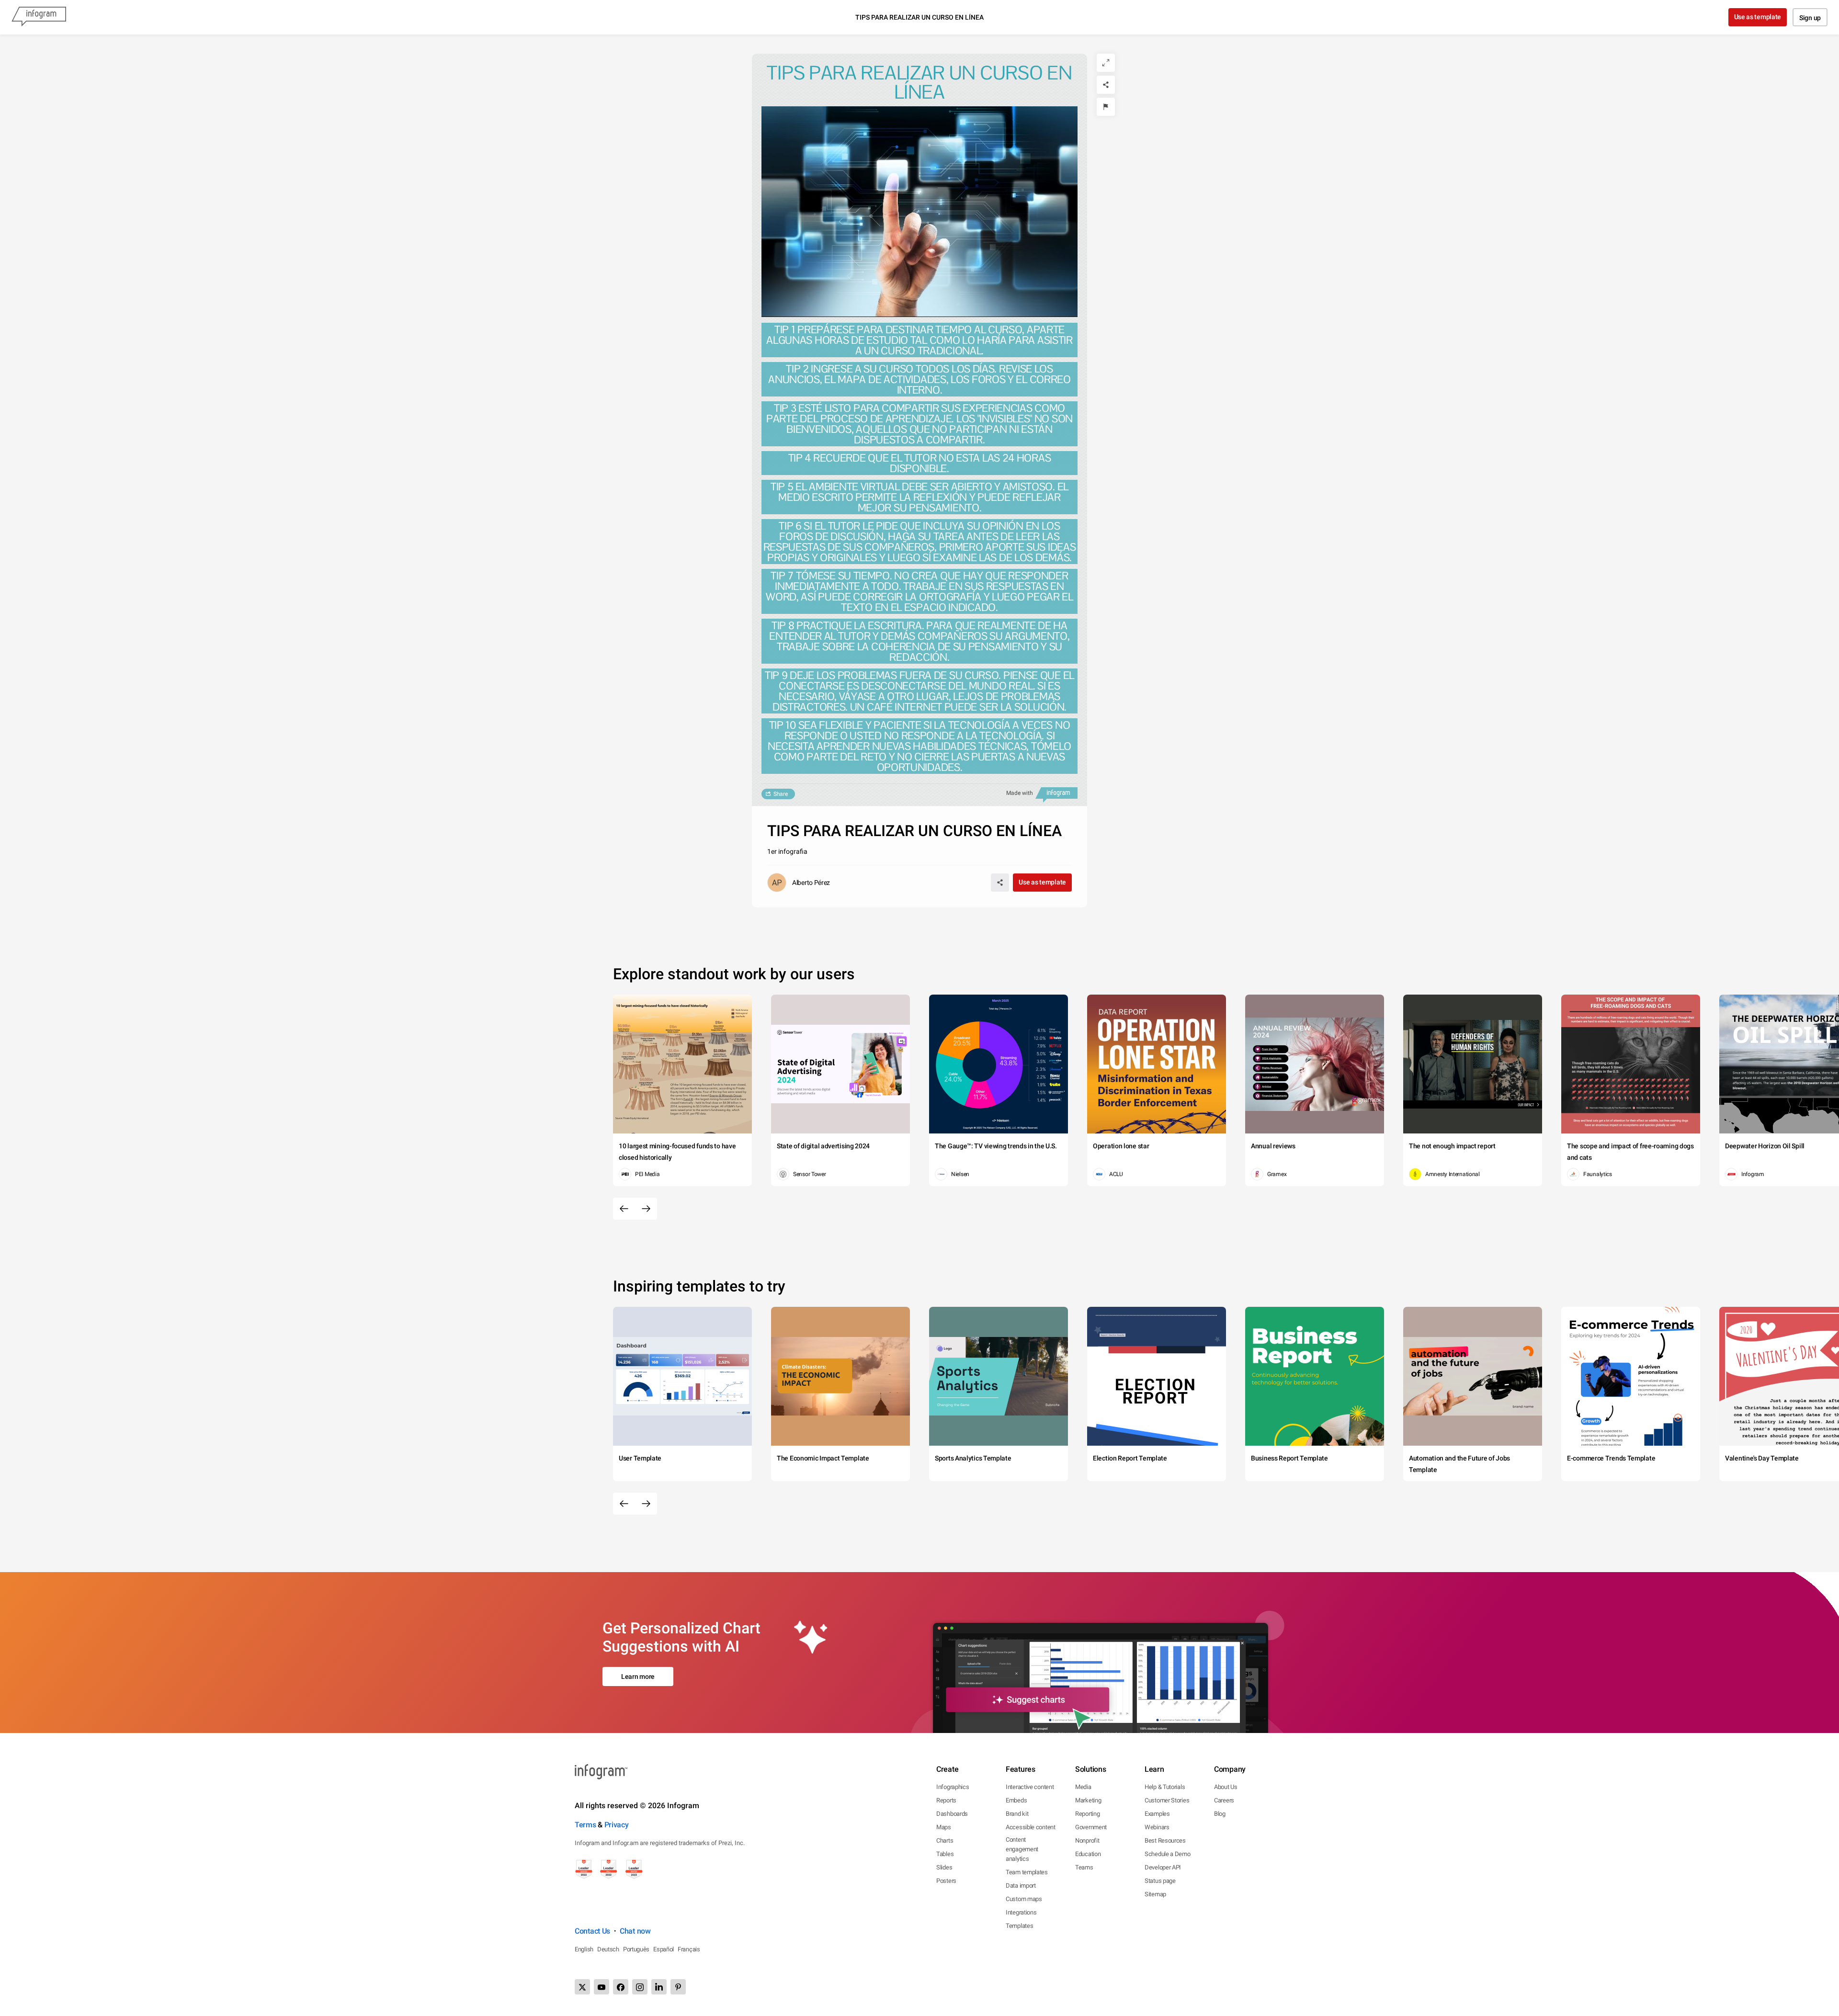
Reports (946, 1800)
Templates (1019, 1926)
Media (1083, 1787)
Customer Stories (1167, 1800)
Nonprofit (1087, 1840)
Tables (945, 1854)
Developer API (1163, 1867)
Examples (1157, 1814)
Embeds (1016, 1800)
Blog (1220, 1814)
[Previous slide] (624, 1209)
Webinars (1157, 1827)
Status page (1160, 1881)
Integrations (1021, 1912)
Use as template (1758, 17)
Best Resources (1165, 1840)
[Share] (1106, 85)
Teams (1084, 1867)
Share (781, 794)
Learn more (638, 1676)
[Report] (1106, 107)
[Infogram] (39, 17)
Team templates (1027, 1872)
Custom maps (1024, 1899)
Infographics (953, 1787)
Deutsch (608, 1949)
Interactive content (1030, 1787)
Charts (945, 1840)
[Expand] (1106, 63)
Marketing (1088, 1800)
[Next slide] (646, 1209)
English (584, 1949)
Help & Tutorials (1165, 1787)
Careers (1224, 1800)
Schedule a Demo (1168, 1854)
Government (1091, 1827)
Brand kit (1017, 1814)
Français (689, 1949)
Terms (585, 1825)
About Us (1226, 1787)
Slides (944, 1867)
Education (1088, 1854)
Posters (946, 1881)
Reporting (1087, 1814)
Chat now (635, 1931)
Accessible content (1031, 1827)
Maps (944, 1827)
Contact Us (592, 1931)
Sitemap (1155, 1894)
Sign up (1810, 18)
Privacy (617, 1825)
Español (664, 1949)
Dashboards (952, 1814)
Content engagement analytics (1022, 1849)
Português (636, 1949)
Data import (1021, 1886)
